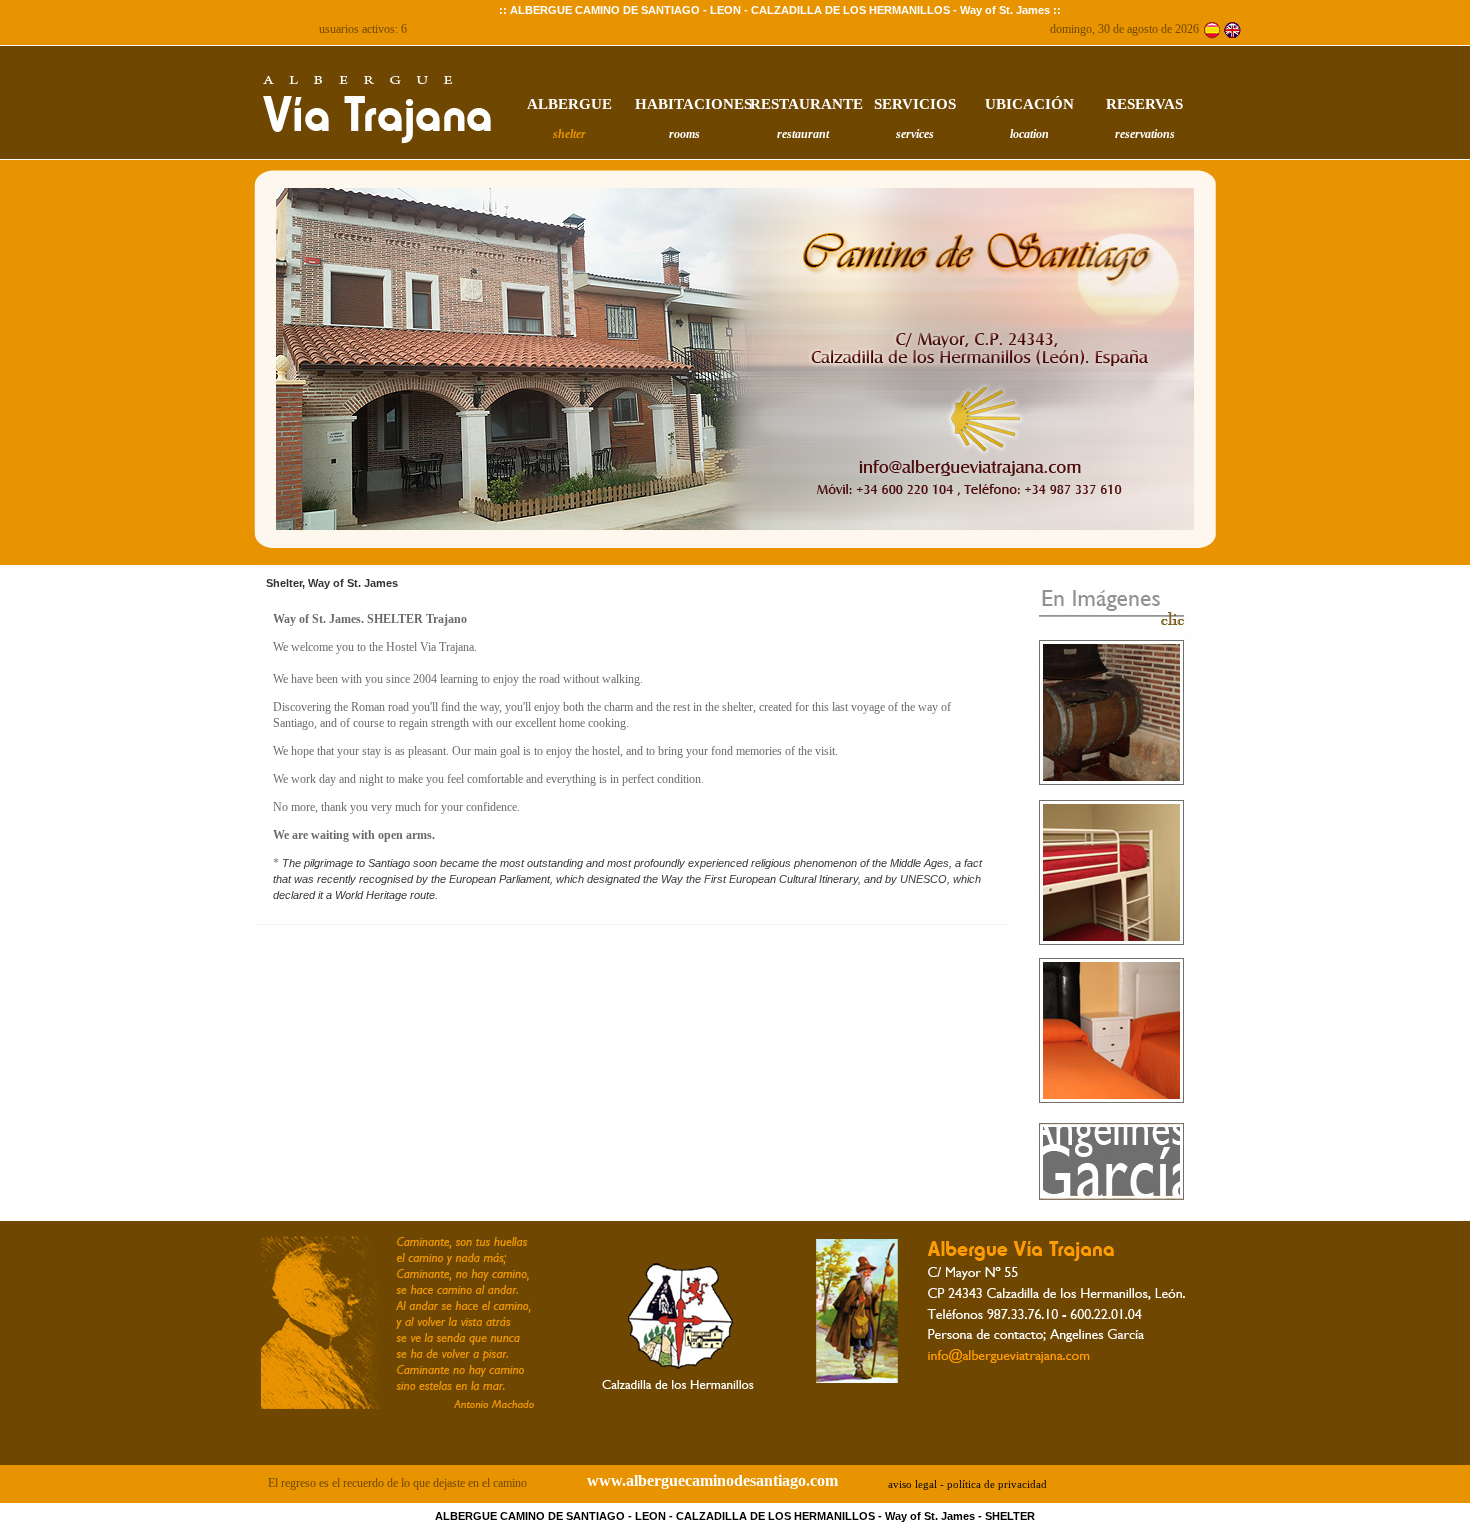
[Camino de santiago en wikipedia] (398, 1415)
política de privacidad (997, 1484)
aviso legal (912, 1484)
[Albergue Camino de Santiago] (1212, 29)
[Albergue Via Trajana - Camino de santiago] (1111, 629)
